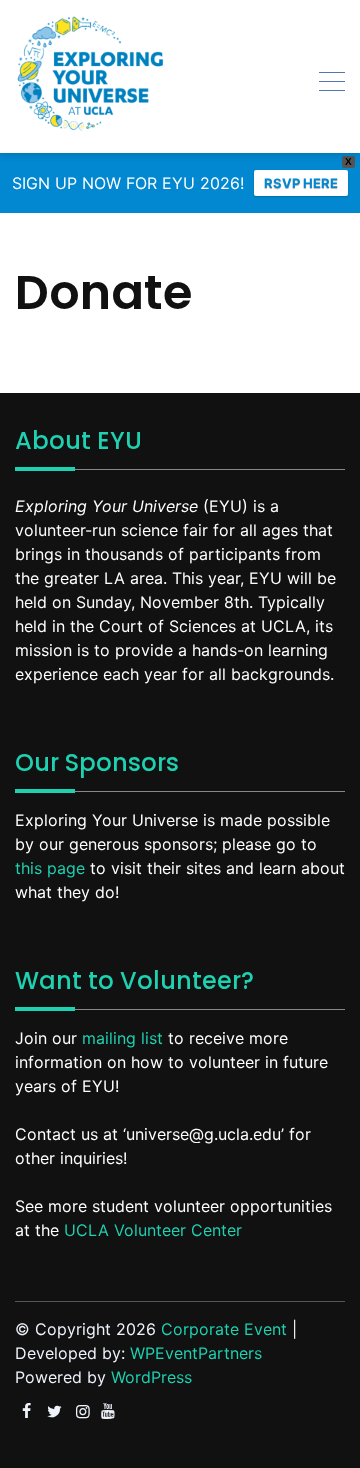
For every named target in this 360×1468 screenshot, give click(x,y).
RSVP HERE (301, 183)
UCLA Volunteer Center (153, 1230)
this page (50, 868)
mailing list (122, 1038)
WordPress (151, 1377)
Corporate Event (224, 1329)
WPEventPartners (196, 1353)
